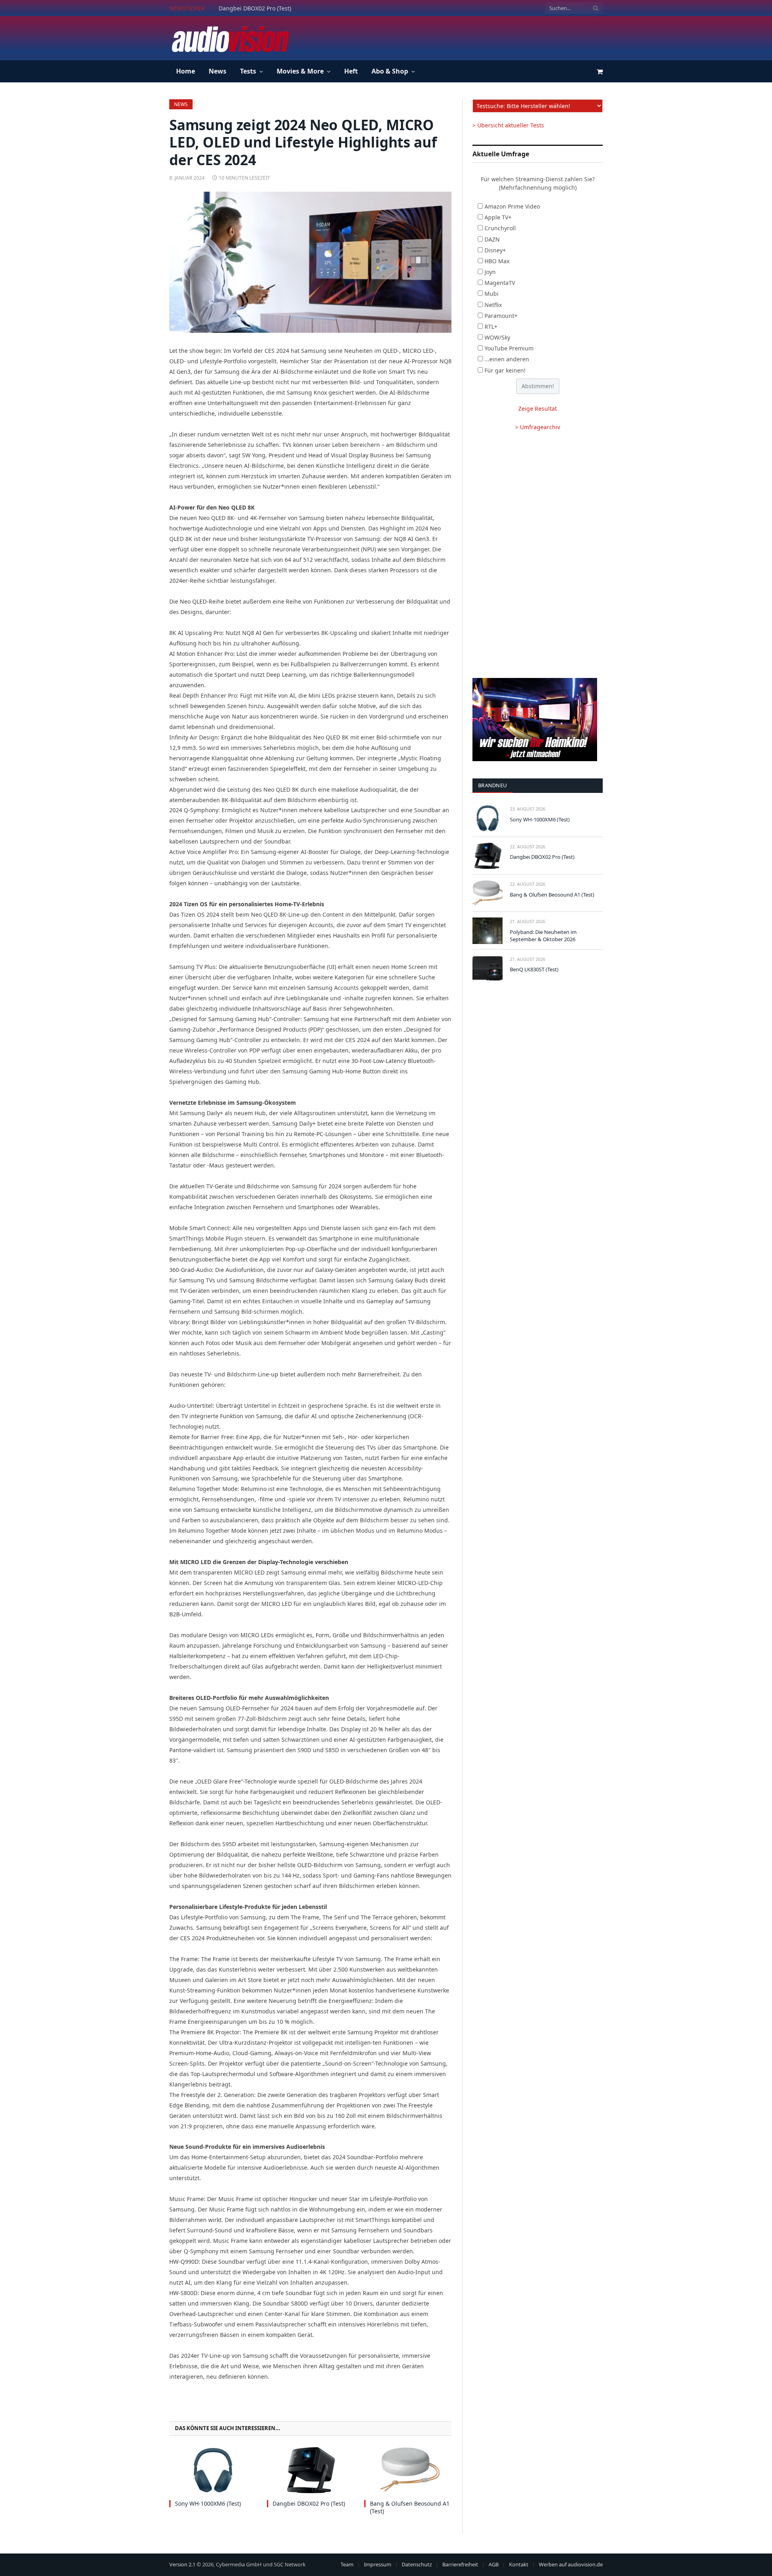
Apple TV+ (498, 217)
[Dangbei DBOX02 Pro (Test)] (311, 2470)
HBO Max (497, 261)
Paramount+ (501, 316)
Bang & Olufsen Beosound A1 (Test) (410, 2507)
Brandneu (493, 785)
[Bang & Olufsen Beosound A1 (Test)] (408, 2470)
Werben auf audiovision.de (571, 2564)
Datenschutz (417, 2564)
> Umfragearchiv (538, 427)
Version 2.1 (182, 2564)
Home (186, 71)
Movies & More (300, 71)
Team (347, 2564)
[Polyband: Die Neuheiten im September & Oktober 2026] (488, 931)
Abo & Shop (390, 71)
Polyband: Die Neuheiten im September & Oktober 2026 (543, 936)
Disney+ (495, 250)
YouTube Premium (509, 348)
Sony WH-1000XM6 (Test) (208, 2503)
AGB (494, 2564)
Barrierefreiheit (460, 2564)
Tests (248, 71)
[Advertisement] (456, 37)
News (218, 71)
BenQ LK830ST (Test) (534, 969)
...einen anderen (507, 359)
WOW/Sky (497, 337)
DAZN (492, 239)
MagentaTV (500, 283)
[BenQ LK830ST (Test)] (488, 968)
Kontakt (519, 2564)
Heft (351, 71)
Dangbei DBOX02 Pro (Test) (255, 8)
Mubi (492, 294)
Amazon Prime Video (512, 206)
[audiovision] (230, 38)
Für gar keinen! (505, 370)
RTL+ (491, 327)
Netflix (493, 305)
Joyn (490, 272)
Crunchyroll (500, 228)
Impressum (378, 2564)
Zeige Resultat (538, 409)
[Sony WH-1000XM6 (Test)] (213, 2470)
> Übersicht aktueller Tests (508, 125)
